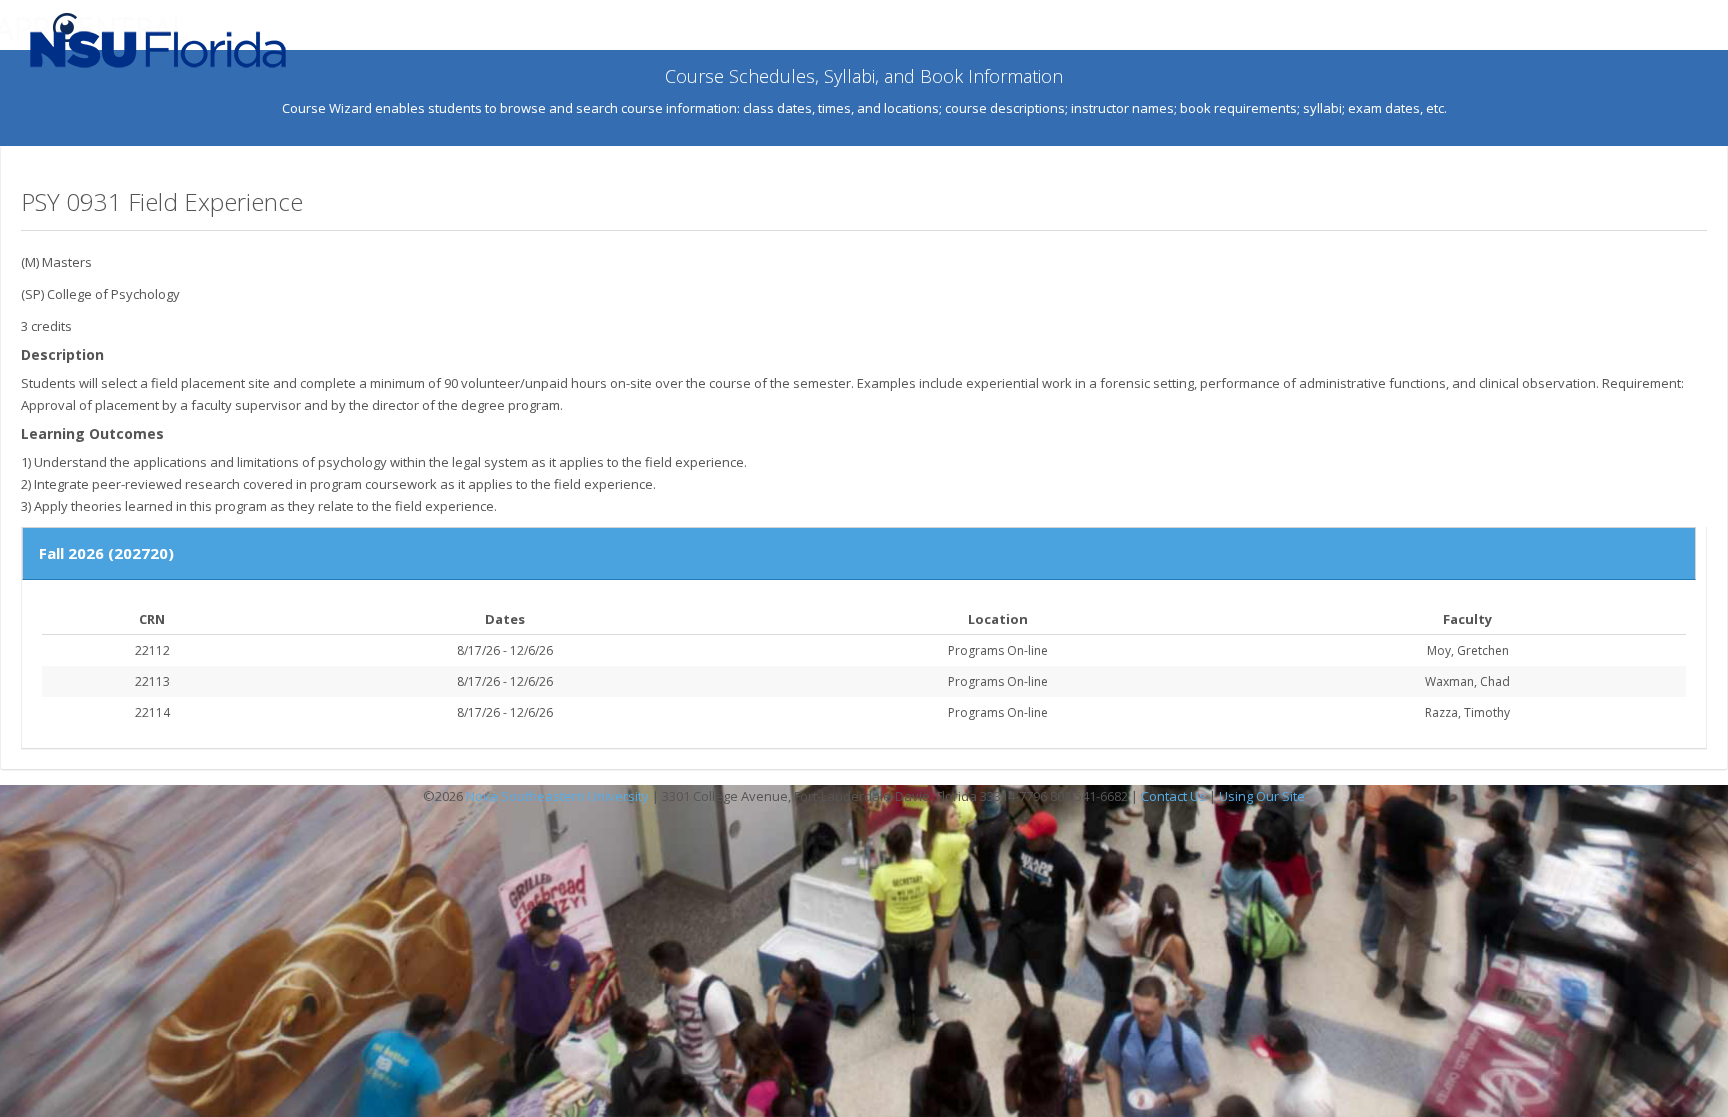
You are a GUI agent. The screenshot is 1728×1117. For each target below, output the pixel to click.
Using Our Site (1262, 796)
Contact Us (1173, 796)
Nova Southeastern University (557, 796)
